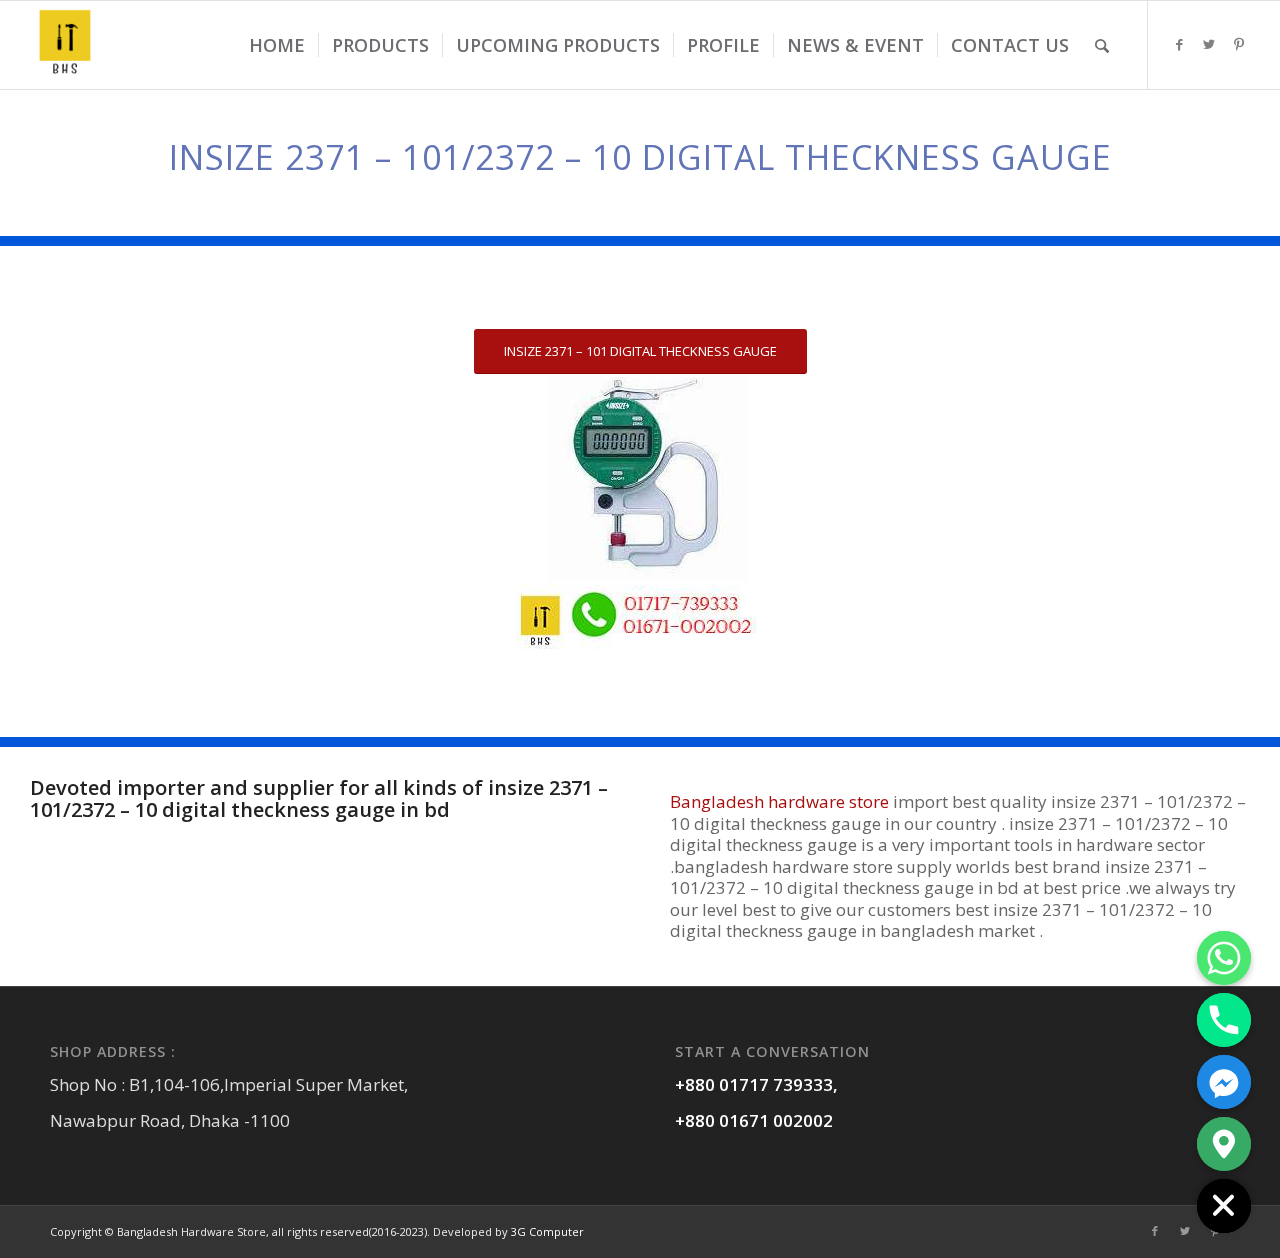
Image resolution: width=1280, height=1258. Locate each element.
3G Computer (547, 1231)
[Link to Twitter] (1209, 44)
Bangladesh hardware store (779, 801)
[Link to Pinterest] (1239, 44)
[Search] (1102, 45)
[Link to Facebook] (1179, 44)
